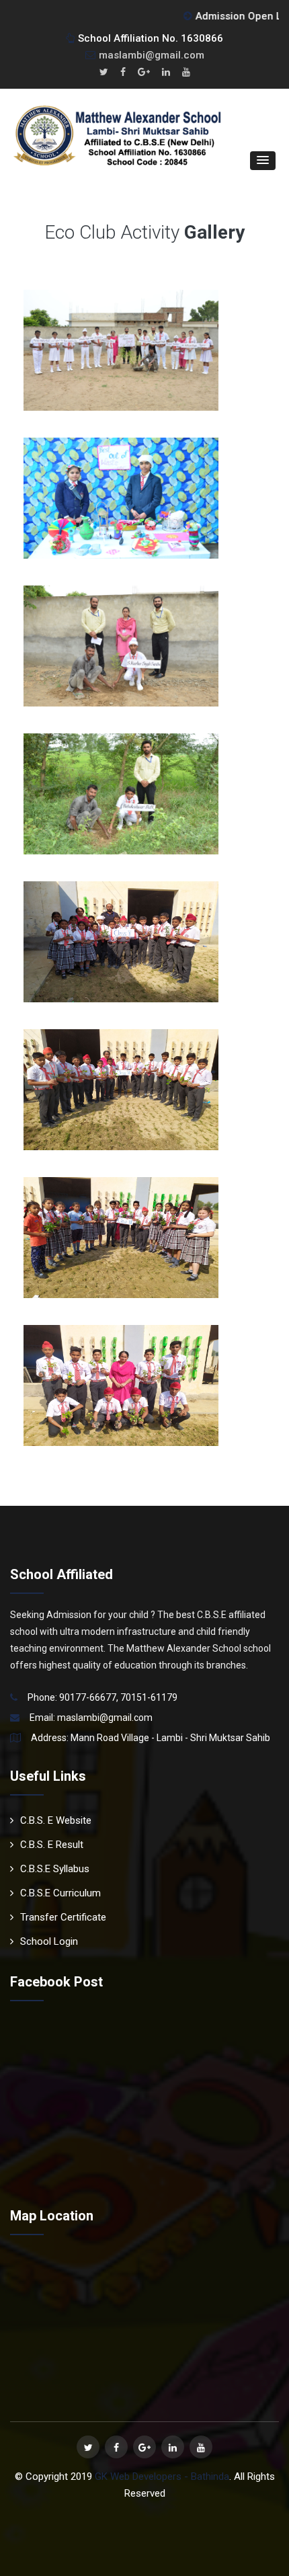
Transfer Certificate (63, 1917)
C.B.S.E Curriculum (60, 1893)
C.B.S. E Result (52, 1845)
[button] (263, 161)
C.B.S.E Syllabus (55, 1869)
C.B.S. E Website (56, 1820)
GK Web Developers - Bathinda (162, 2477)
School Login (49, 1941)
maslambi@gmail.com (152, 55)
